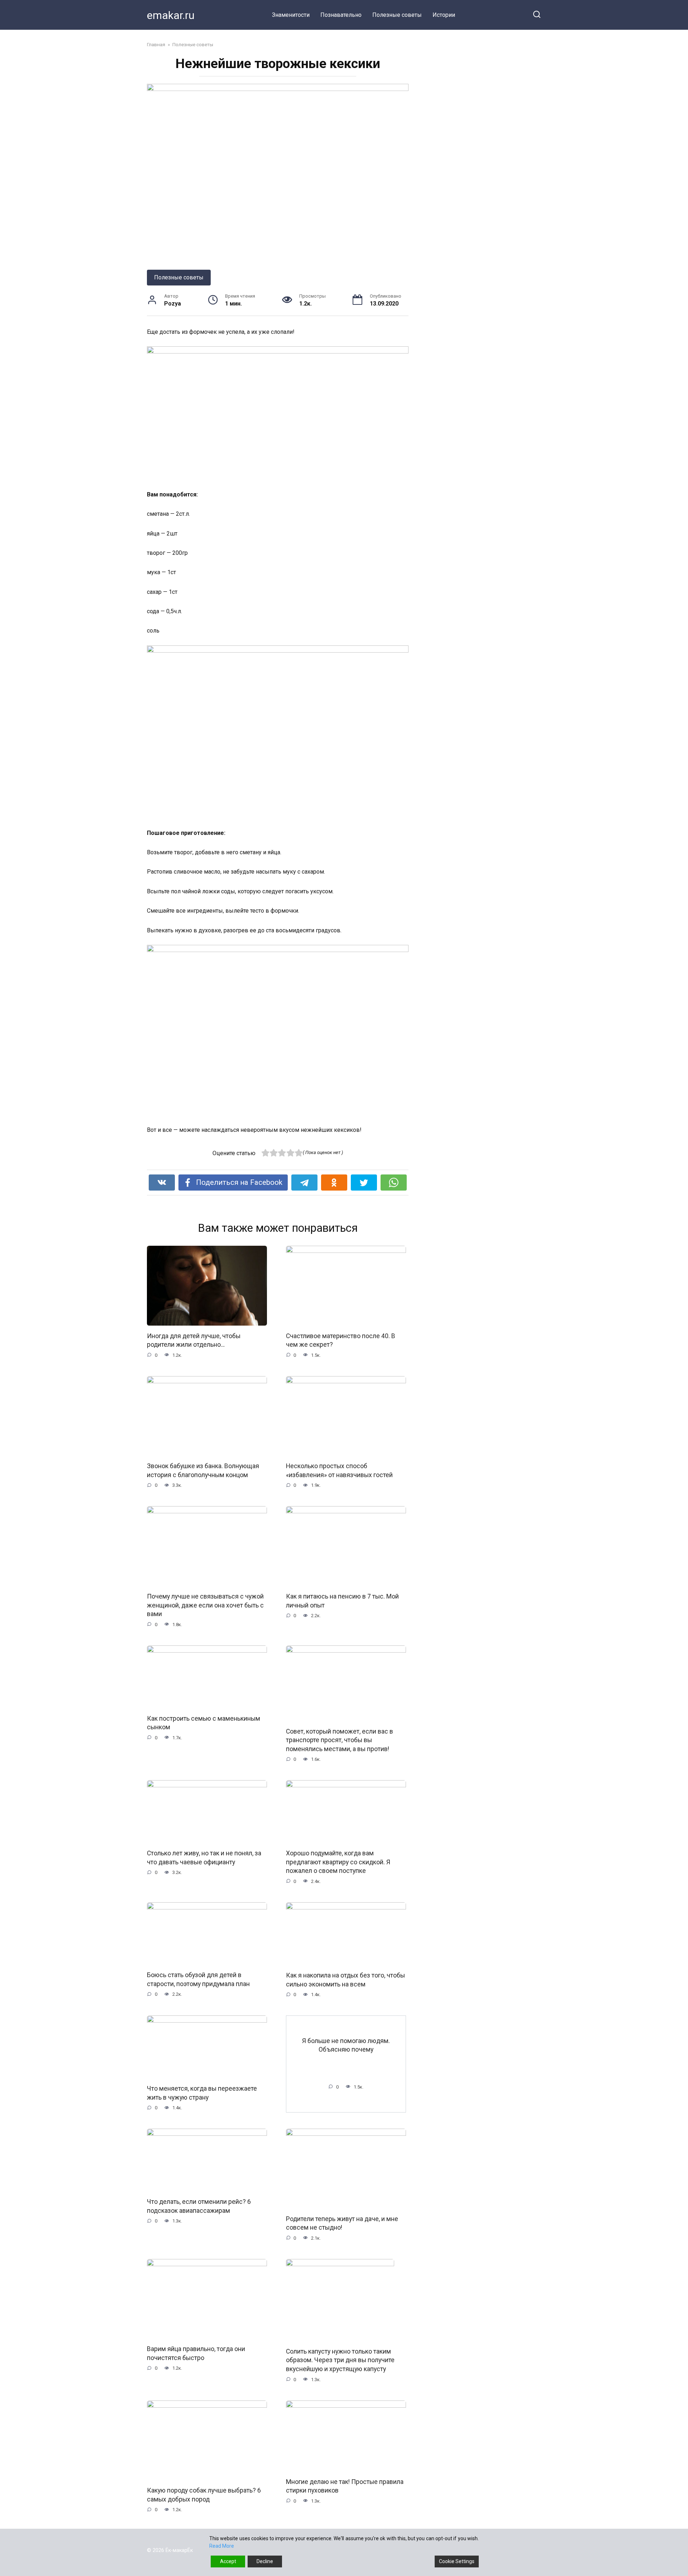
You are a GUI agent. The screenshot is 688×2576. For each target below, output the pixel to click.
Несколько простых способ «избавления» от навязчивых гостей (339, 1470)
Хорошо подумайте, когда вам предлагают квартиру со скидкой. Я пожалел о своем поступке (338, 1862)
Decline (265, 2561)
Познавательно (341, 15)
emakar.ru (171, 15)
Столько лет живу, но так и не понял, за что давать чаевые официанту (204, 1858)
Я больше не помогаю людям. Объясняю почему (346, 2045)
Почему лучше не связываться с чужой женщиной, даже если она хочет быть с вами (205, 1605)
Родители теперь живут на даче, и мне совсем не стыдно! (342, 2223)
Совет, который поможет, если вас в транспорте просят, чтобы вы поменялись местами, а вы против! (340, 1740)
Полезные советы (397, 15)
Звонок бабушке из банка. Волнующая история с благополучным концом (203, 1470)
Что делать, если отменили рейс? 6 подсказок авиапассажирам (199, 2206)
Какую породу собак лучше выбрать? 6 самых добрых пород (204, 2495)
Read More (222, 2546)
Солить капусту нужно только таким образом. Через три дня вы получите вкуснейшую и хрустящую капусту (340, 2360)
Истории (444, 15)
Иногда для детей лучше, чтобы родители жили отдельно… (194, 1340)
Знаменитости (291, 15)
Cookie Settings (457, 2561)
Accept (228, 2561)
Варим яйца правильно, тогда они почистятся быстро (196, 2353)
